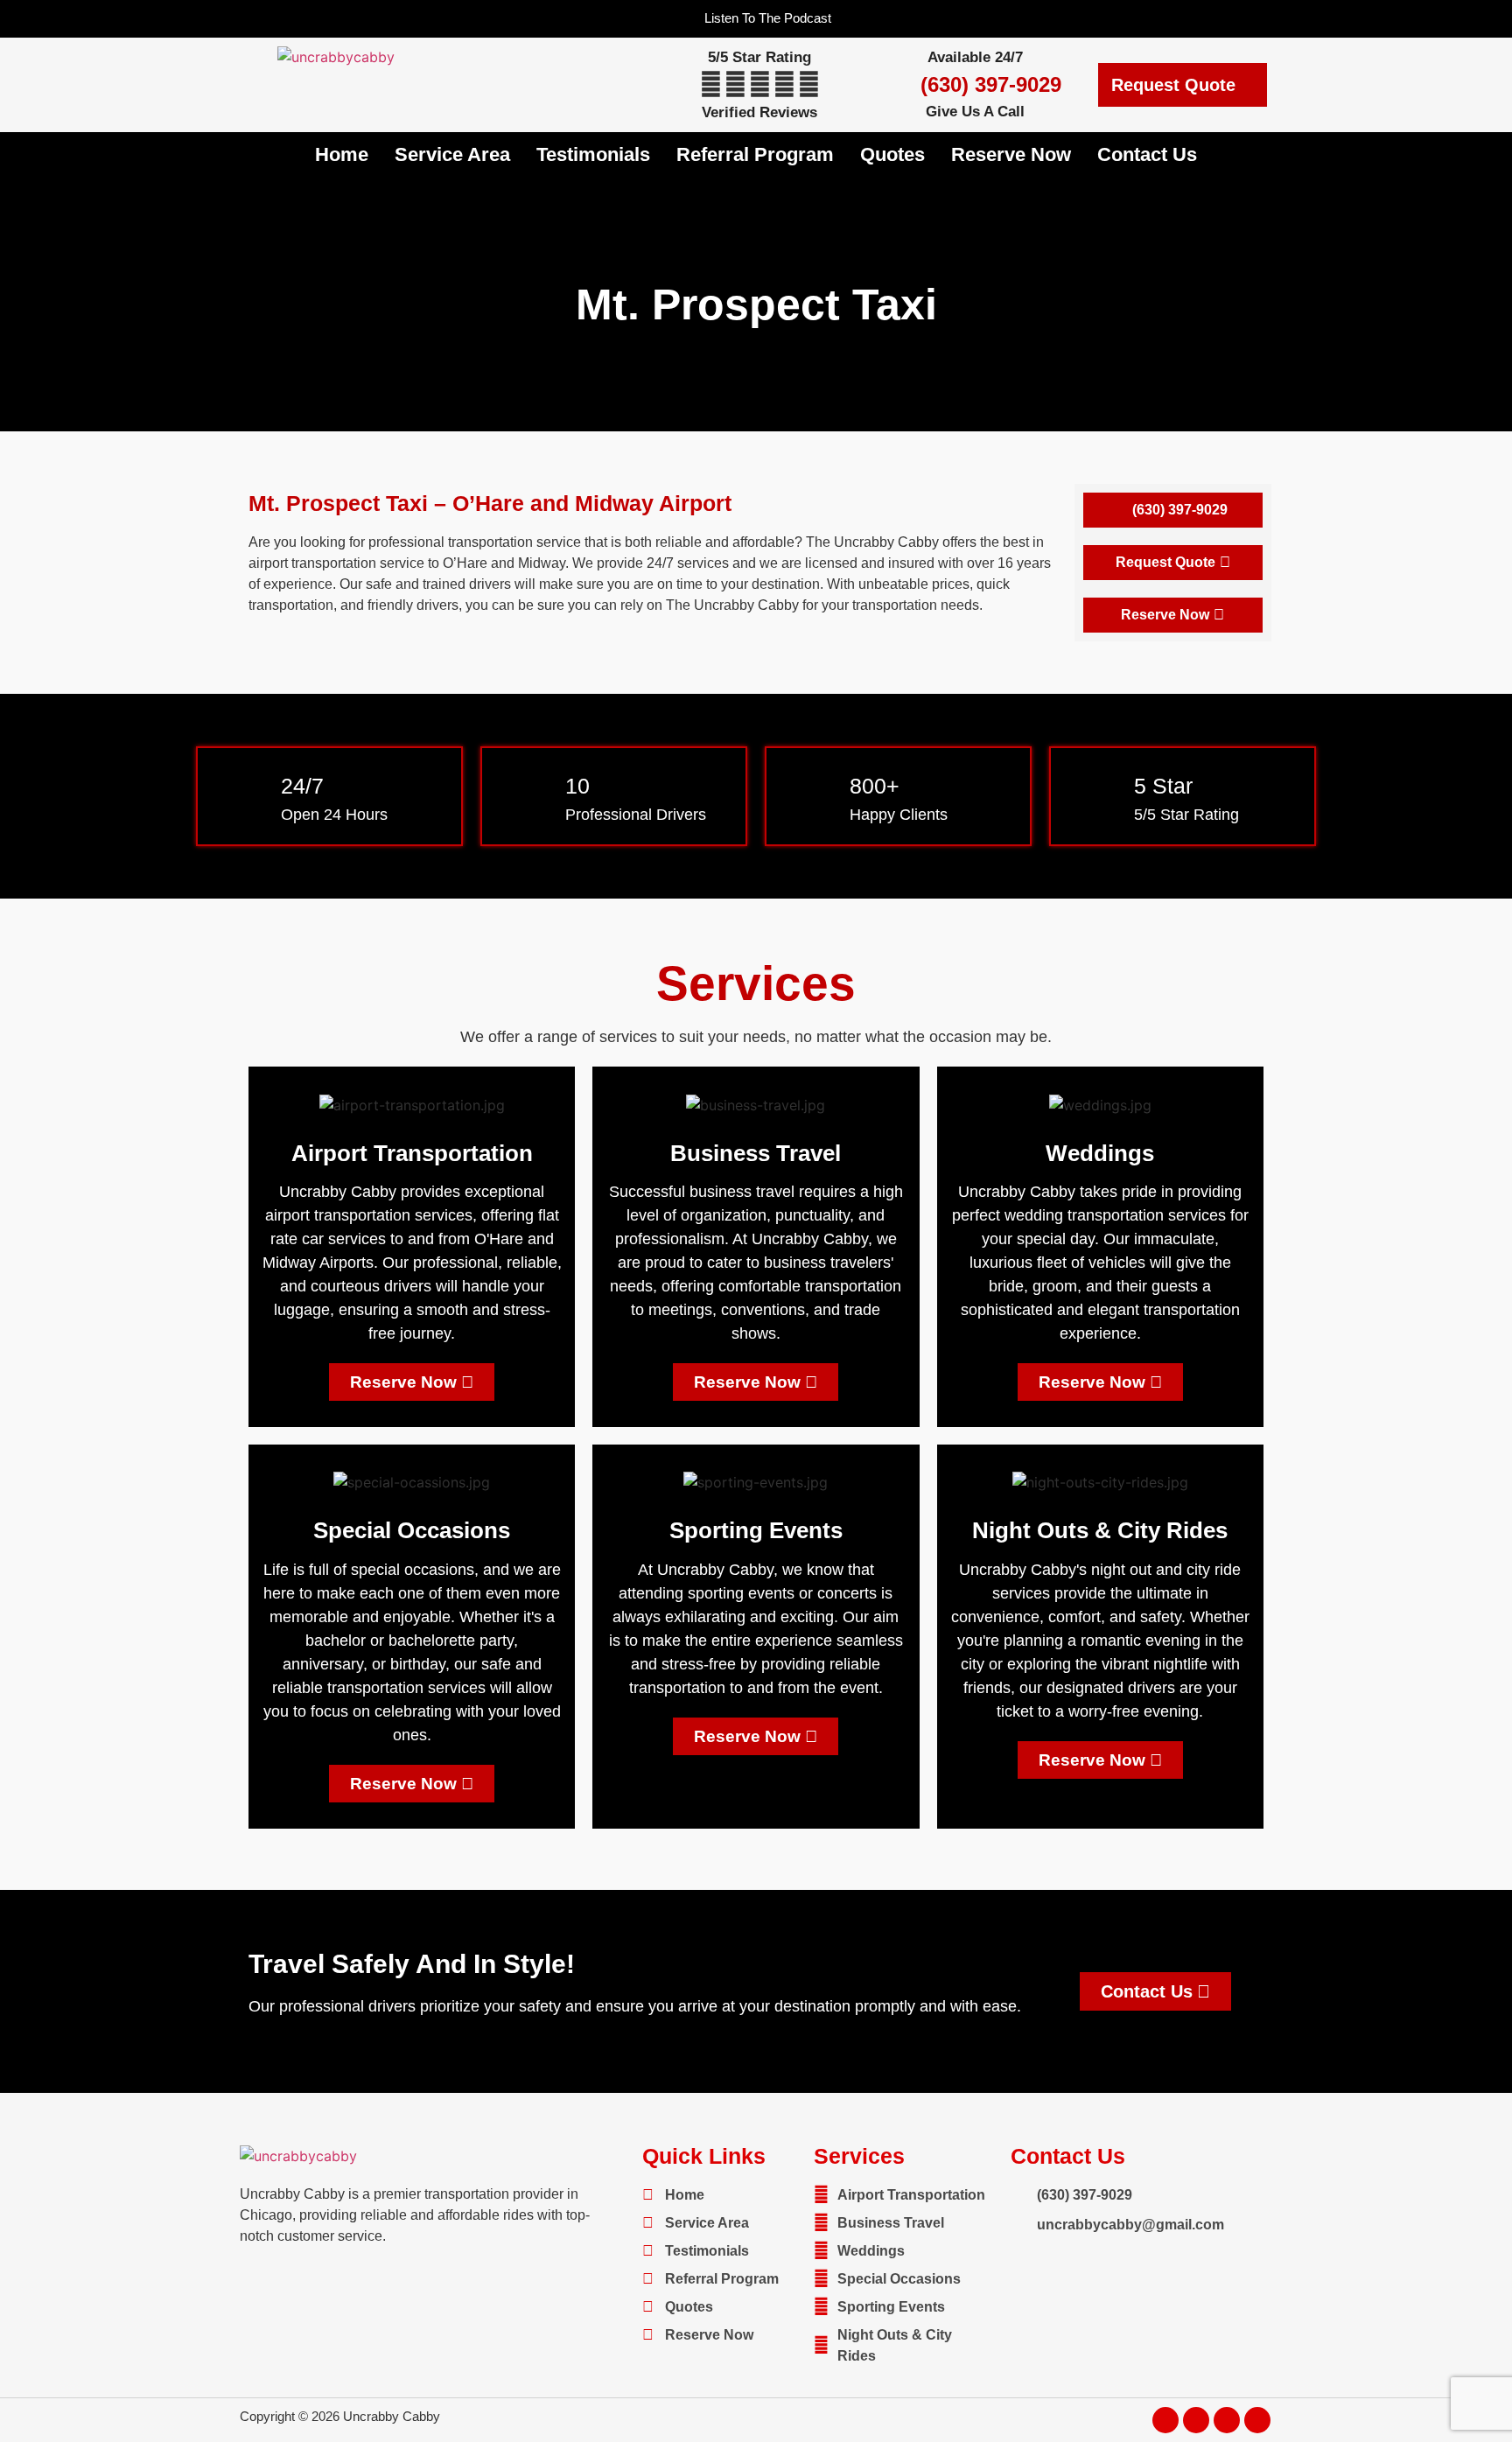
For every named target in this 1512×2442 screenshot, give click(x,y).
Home (342, 154)
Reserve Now (1011, 154)
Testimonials (593, 154)
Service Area (452, 154)
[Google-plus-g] (1227, 2420)
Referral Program (755, 154)
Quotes (892, 154)
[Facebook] (1165, 2420)
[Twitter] (1196, 2420)
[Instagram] (1257, 2420)
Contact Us (1147, 154)
